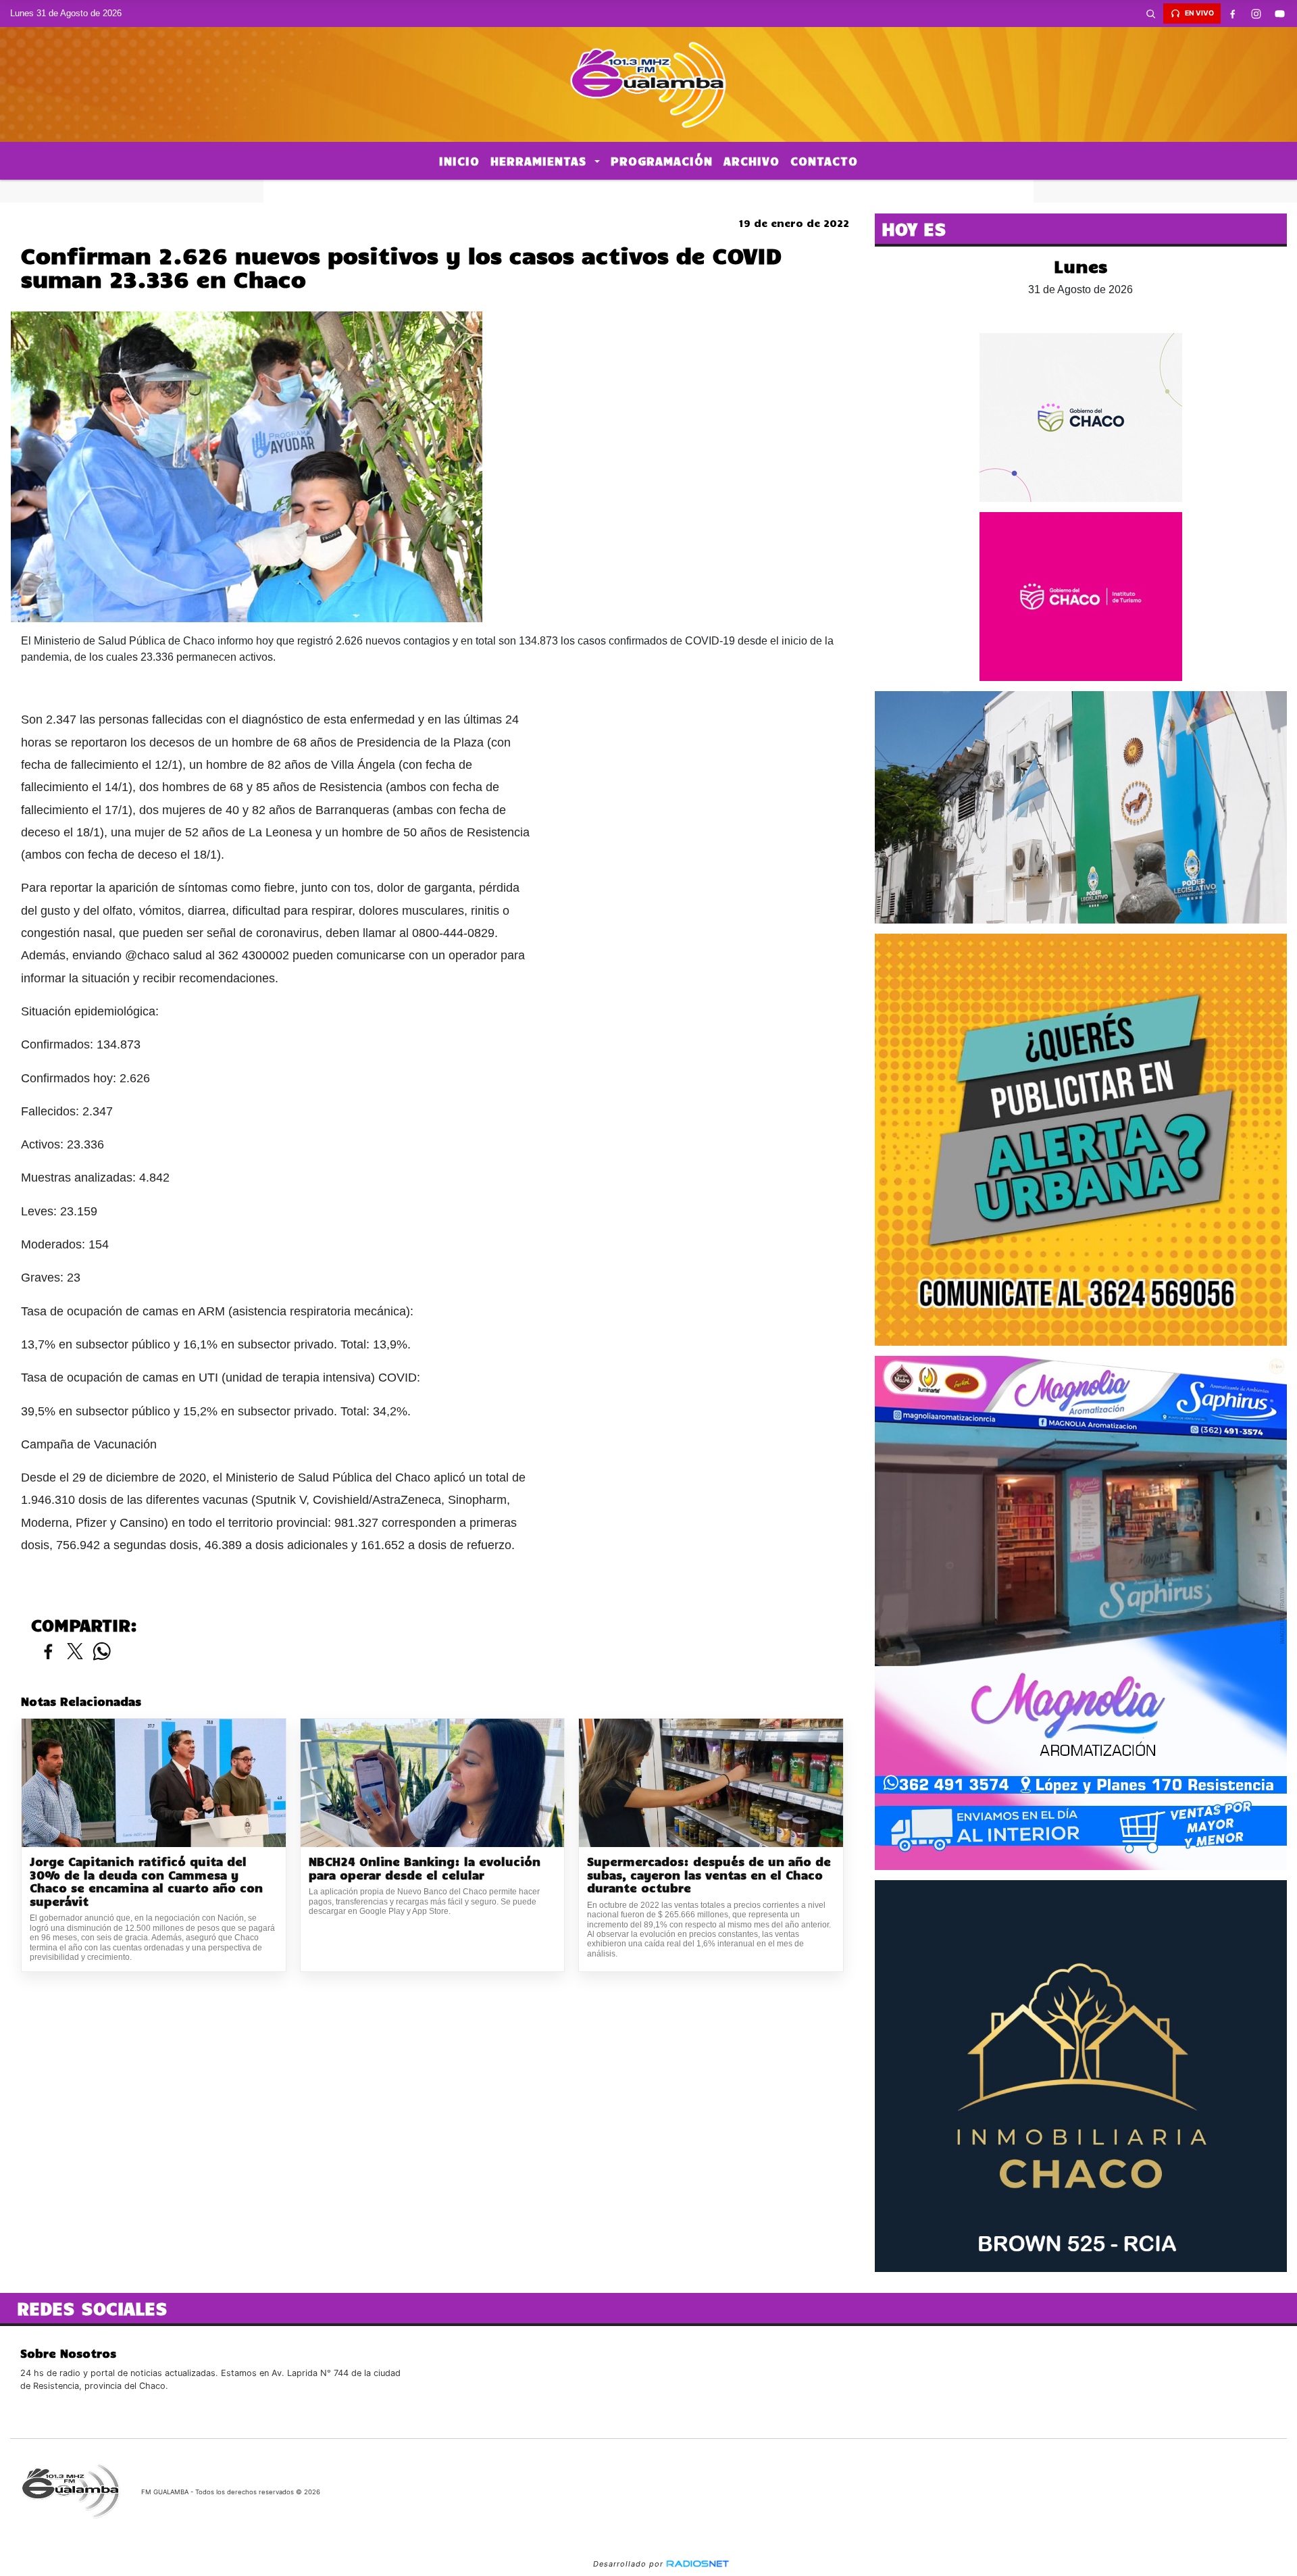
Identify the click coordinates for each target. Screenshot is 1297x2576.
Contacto (824, 161)
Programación (662, 161)
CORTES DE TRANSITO (648, 191)
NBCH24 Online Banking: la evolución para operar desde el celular (425, 1868)
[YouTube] (1280, 14)
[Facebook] (1233, 14)
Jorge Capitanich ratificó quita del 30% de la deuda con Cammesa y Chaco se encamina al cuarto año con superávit (146, 1882)
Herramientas (541, 161)
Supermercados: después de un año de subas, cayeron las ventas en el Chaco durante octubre (709, 1875)
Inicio (459, 161)
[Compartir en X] (75, 1652)
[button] (1151, 14)
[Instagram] (1256, 14)
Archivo (752, 161)
